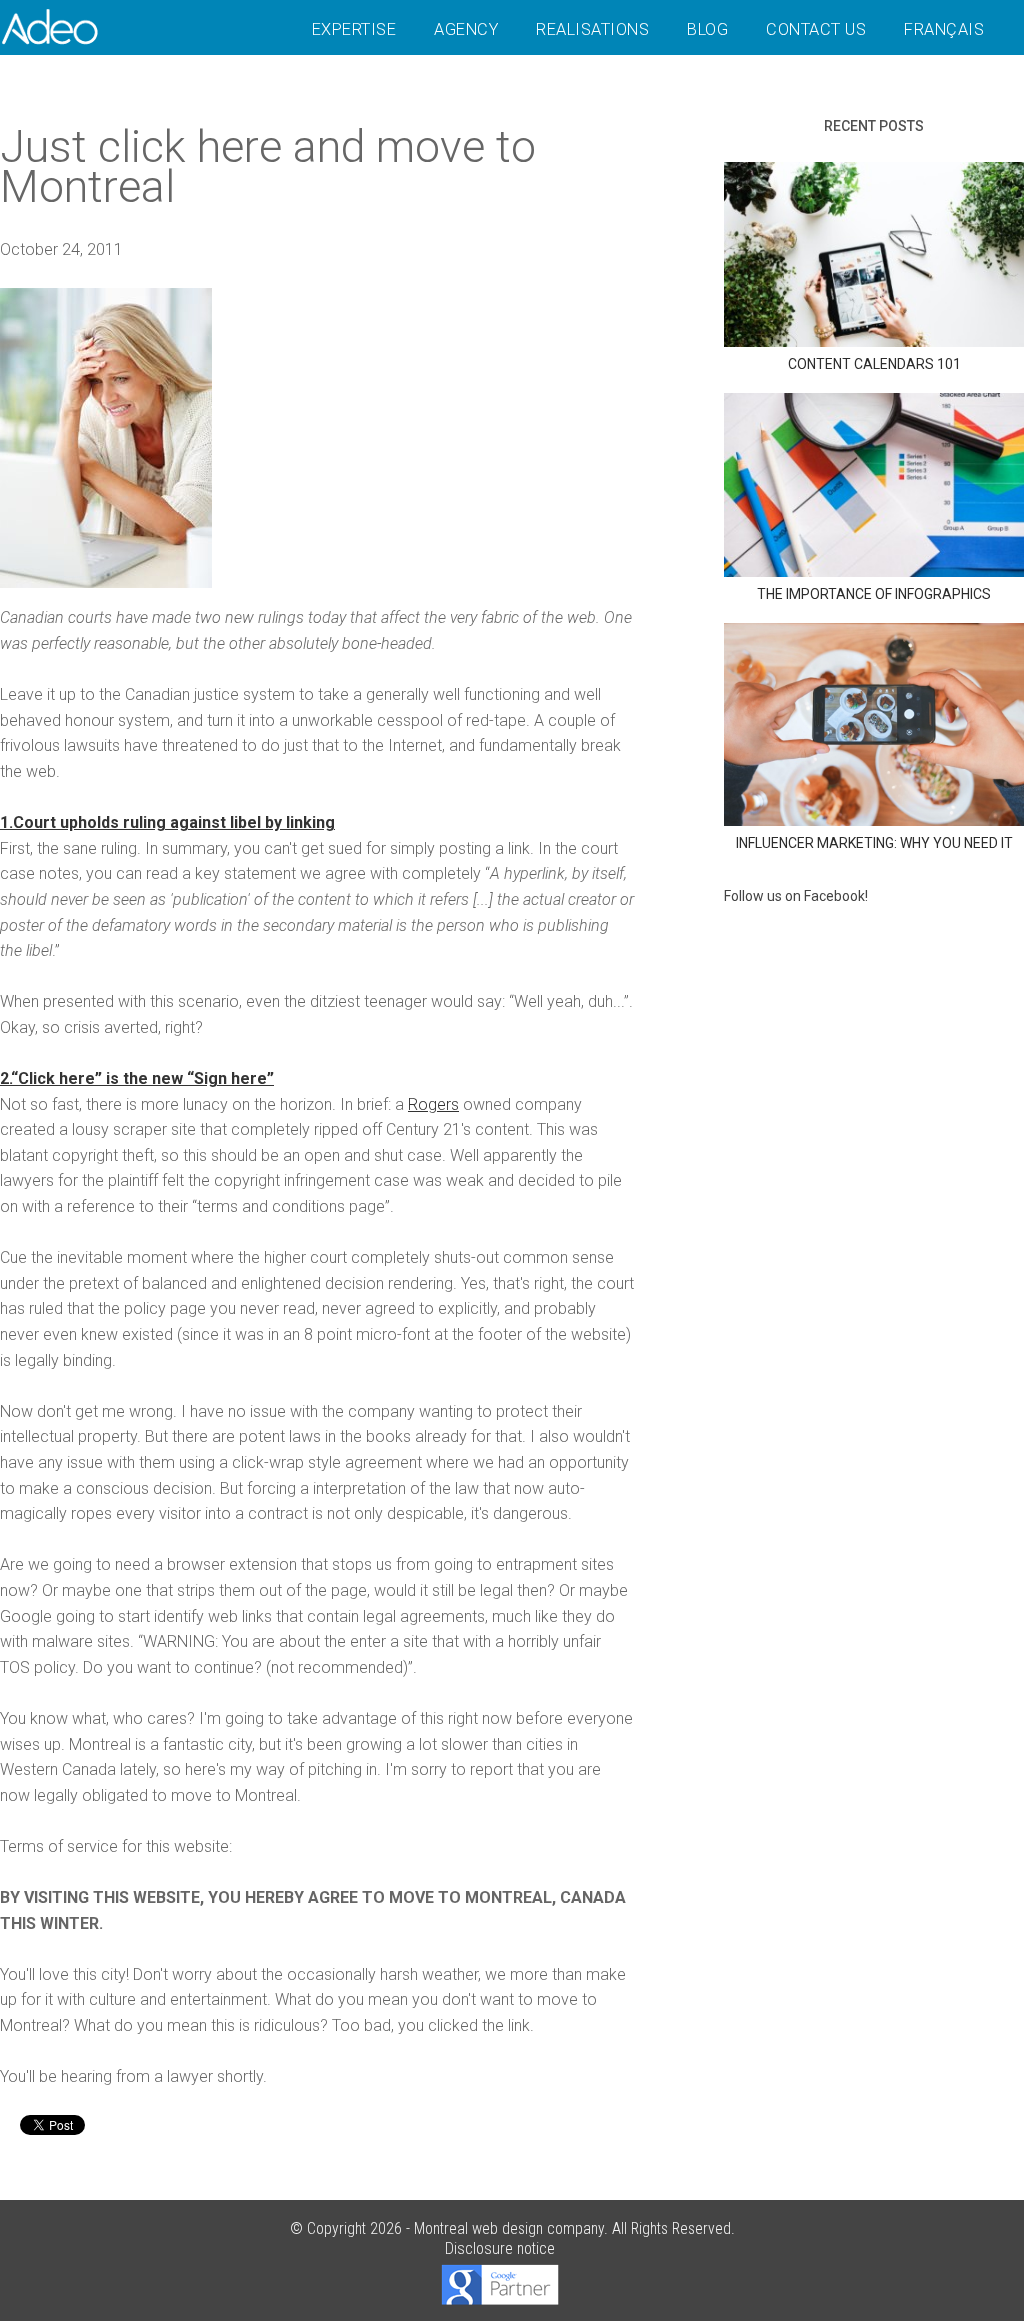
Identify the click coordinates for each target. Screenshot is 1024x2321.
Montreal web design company (509, 2228)
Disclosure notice (500, 2248)
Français (944, 29)
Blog (707, 29)
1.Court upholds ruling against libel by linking (167, 822)
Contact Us (816, 29)
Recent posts (874, 126)
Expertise (354, 29)
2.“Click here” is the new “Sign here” (137, 1078)
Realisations (592, 29)
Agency (466, 29)
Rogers (433, 1104)
